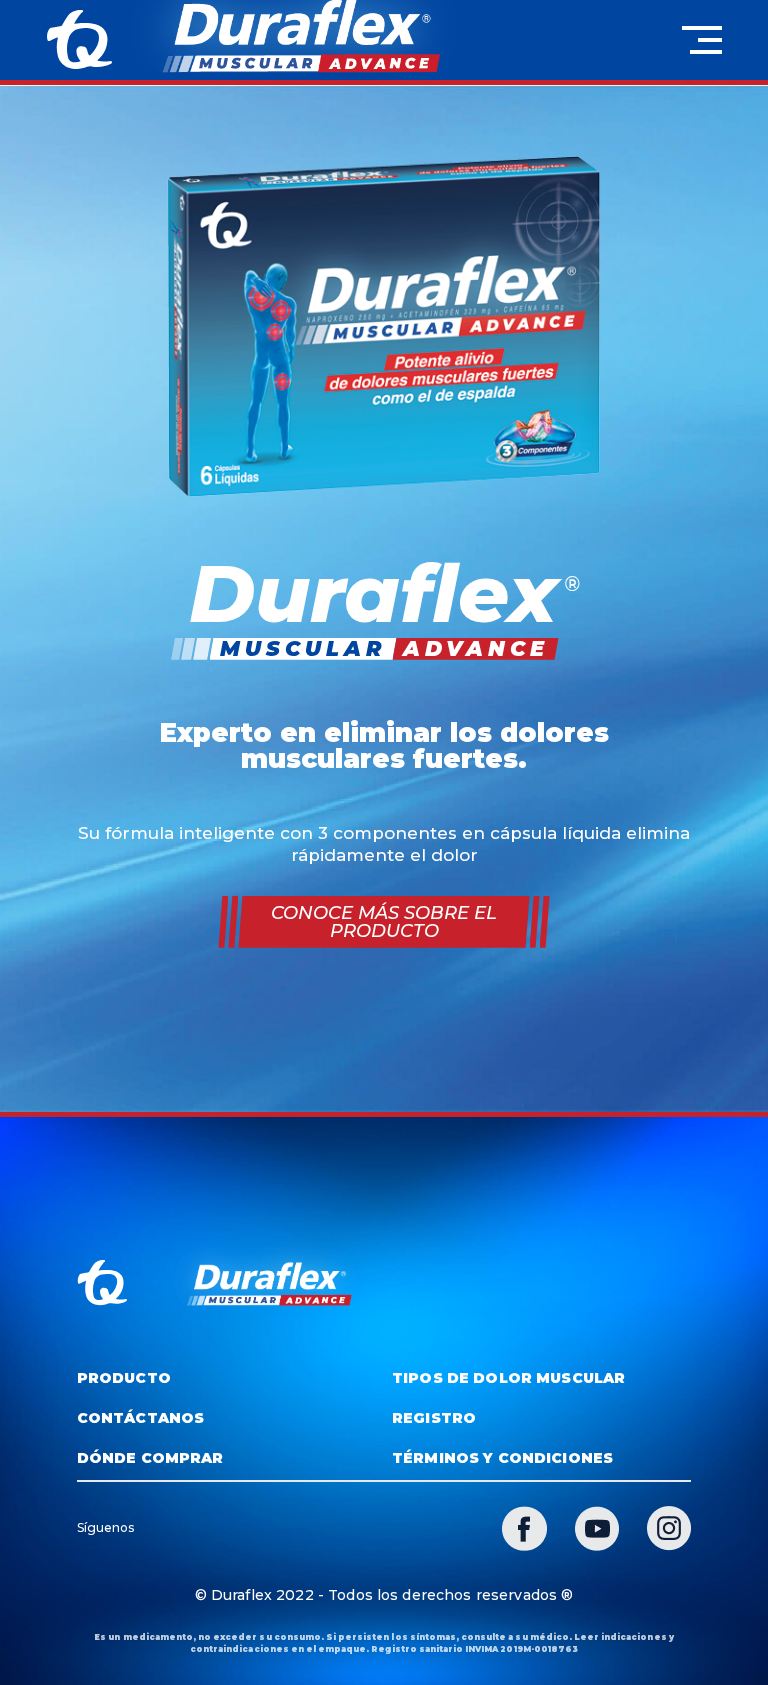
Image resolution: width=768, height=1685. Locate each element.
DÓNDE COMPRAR (150, 1458)
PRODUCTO (124, 1378)
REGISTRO (434, 1418)
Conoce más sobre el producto (384, 922)
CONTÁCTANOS (141, 1418)
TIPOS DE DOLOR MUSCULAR (508, 1378)
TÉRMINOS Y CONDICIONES (502, 1458)
